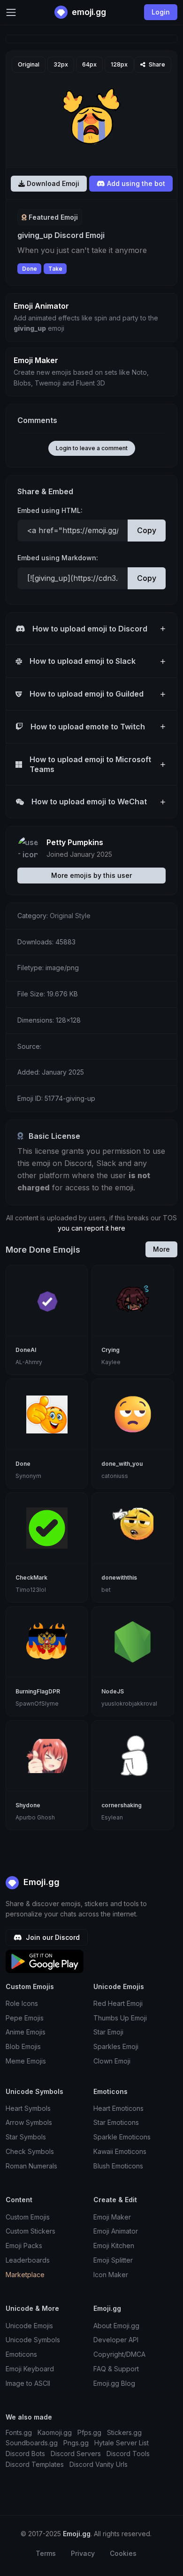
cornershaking (122, 1805)
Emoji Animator (116, 2231)
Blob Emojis (23, 2046)
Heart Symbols (28, 2108)
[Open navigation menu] (11, 12)
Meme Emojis (26, 2061)
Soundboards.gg (32, 2443)
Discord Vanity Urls (99, 2464)
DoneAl (26, 1350)
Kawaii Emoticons (120, 2151)
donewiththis (119, 1578)
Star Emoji (108, 2032)
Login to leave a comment (92, 448)
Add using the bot (135, 183)
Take (55, 269)
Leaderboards (28, 2260)
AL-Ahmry (29, 1362)
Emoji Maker (112, 2217)
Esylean (112, 1817)
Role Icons (22, 2003)
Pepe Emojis (25, 2018)
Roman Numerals (31, 2166)
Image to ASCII (28, 2383)
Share (156, 64)
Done (30, 269)
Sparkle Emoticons (122, 2137)
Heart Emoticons (118, 2108)
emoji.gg (88, 12)
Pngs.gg (76, 2443)
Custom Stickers (30, 2231)
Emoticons (21, 2354)
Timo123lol (31, 1590)
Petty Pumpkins (75, 842)
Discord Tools (128, 2454)
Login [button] (161, 12)
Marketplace (25, 2275)
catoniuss (115, 1476)
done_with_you (122, 1464)
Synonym (28, 1476)
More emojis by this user (91, 875)
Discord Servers (76, 2454)
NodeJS (113, 1691)
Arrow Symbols (29, 2122)
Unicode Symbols (33, 2340)
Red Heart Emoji (118, 2003)
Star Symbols (26, 2137)
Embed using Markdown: (58, 558)
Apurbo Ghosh (35, 1817)
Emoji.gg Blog (114, 2383)
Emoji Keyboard (30, 2369)
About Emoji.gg (116, 2326)
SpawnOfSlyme (37, 1704)
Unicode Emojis (29, 2326)
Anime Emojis (26, 2032)
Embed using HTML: (50, 510)
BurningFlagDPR (38, 1691)
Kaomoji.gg (55, 2432)
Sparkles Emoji (116, 2046)
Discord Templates (35, 2464)
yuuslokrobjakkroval (129, 1704)
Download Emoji (52, 183)
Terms (46, 2553)
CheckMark (31, 1578)
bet (106, 1590)
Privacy (83, 2553)
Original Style (70, 916)
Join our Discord (52, 1937)
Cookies (123, 2553)
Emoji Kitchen (114, 2246)
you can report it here (91, 1228)
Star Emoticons (116, 2122)
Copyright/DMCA (119, 2354)
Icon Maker (111, 2275)
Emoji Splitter (113, 2260)
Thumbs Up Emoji (120, 2018)
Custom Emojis (28, 2217)
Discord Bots (25, 2454)
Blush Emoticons (118, 2166)
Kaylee (111, 1362)
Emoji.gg (40, 1882)
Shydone (28, 1805)
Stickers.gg (124, 2432)
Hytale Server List (122, 2443)
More (161, 1249)
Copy (147, 530)
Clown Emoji (112, 2061)
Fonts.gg (19, 2432)
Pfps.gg (89, 2432)
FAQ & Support (116, 2369)
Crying (111, 1350)
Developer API (116, 2340)
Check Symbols (30, 2151)
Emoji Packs (24, 2246)
